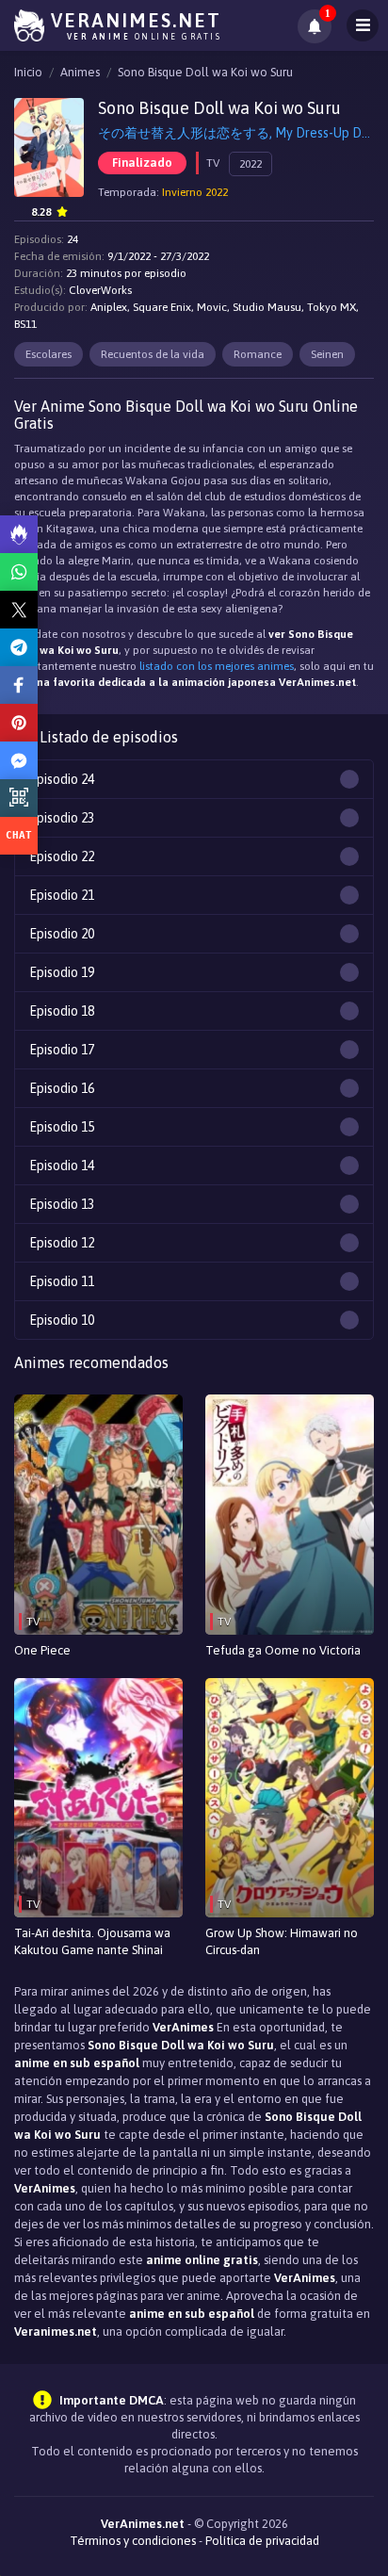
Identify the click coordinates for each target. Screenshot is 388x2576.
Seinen (327, 354)
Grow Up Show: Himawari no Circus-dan (282, 1941)
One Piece (42, 1650)
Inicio (28, 72)
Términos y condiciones (133, 2541)
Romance (258, 354)
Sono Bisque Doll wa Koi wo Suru (205, 72)
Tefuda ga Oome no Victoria (283, 1650)
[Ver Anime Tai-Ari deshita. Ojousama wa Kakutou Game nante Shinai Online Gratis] (98, 1798)
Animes (80, 72)
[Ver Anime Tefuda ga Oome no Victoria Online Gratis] (290, 1515)
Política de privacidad (262, 2541)
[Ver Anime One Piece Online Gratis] (98, 1515)
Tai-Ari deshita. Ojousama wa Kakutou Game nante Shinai (92, 1941)
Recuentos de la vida (153, 354)
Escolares (48, 354)
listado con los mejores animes (217, 666)
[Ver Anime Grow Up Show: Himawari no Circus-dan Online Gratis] (290, 1798)
